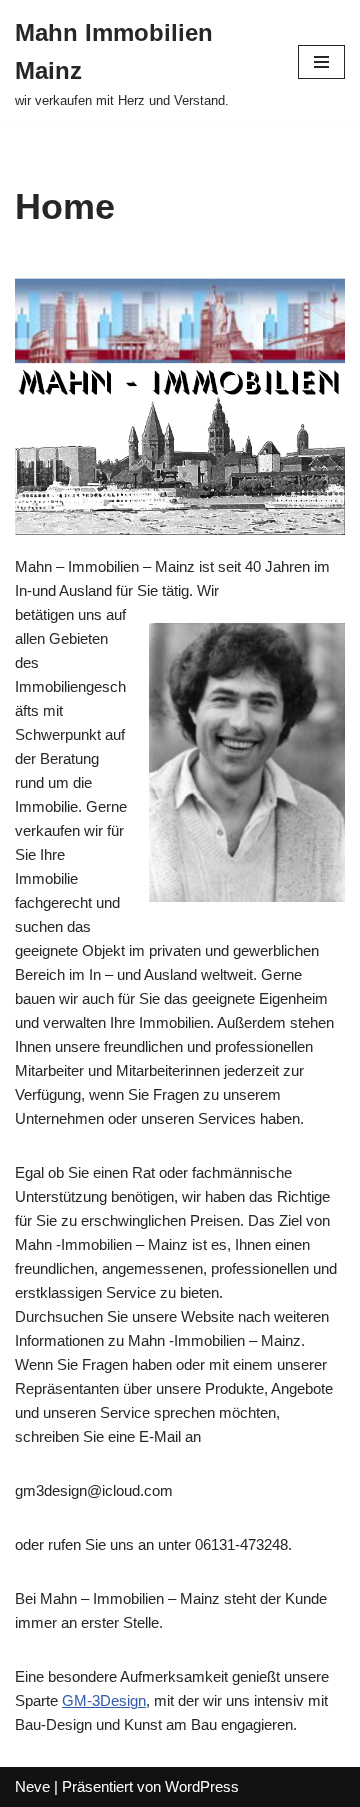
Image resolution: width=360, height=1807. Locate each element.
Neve (32, 1786)
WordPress (202, 1786)
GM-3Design (104, 1700)
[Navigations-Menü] (321, 62)
